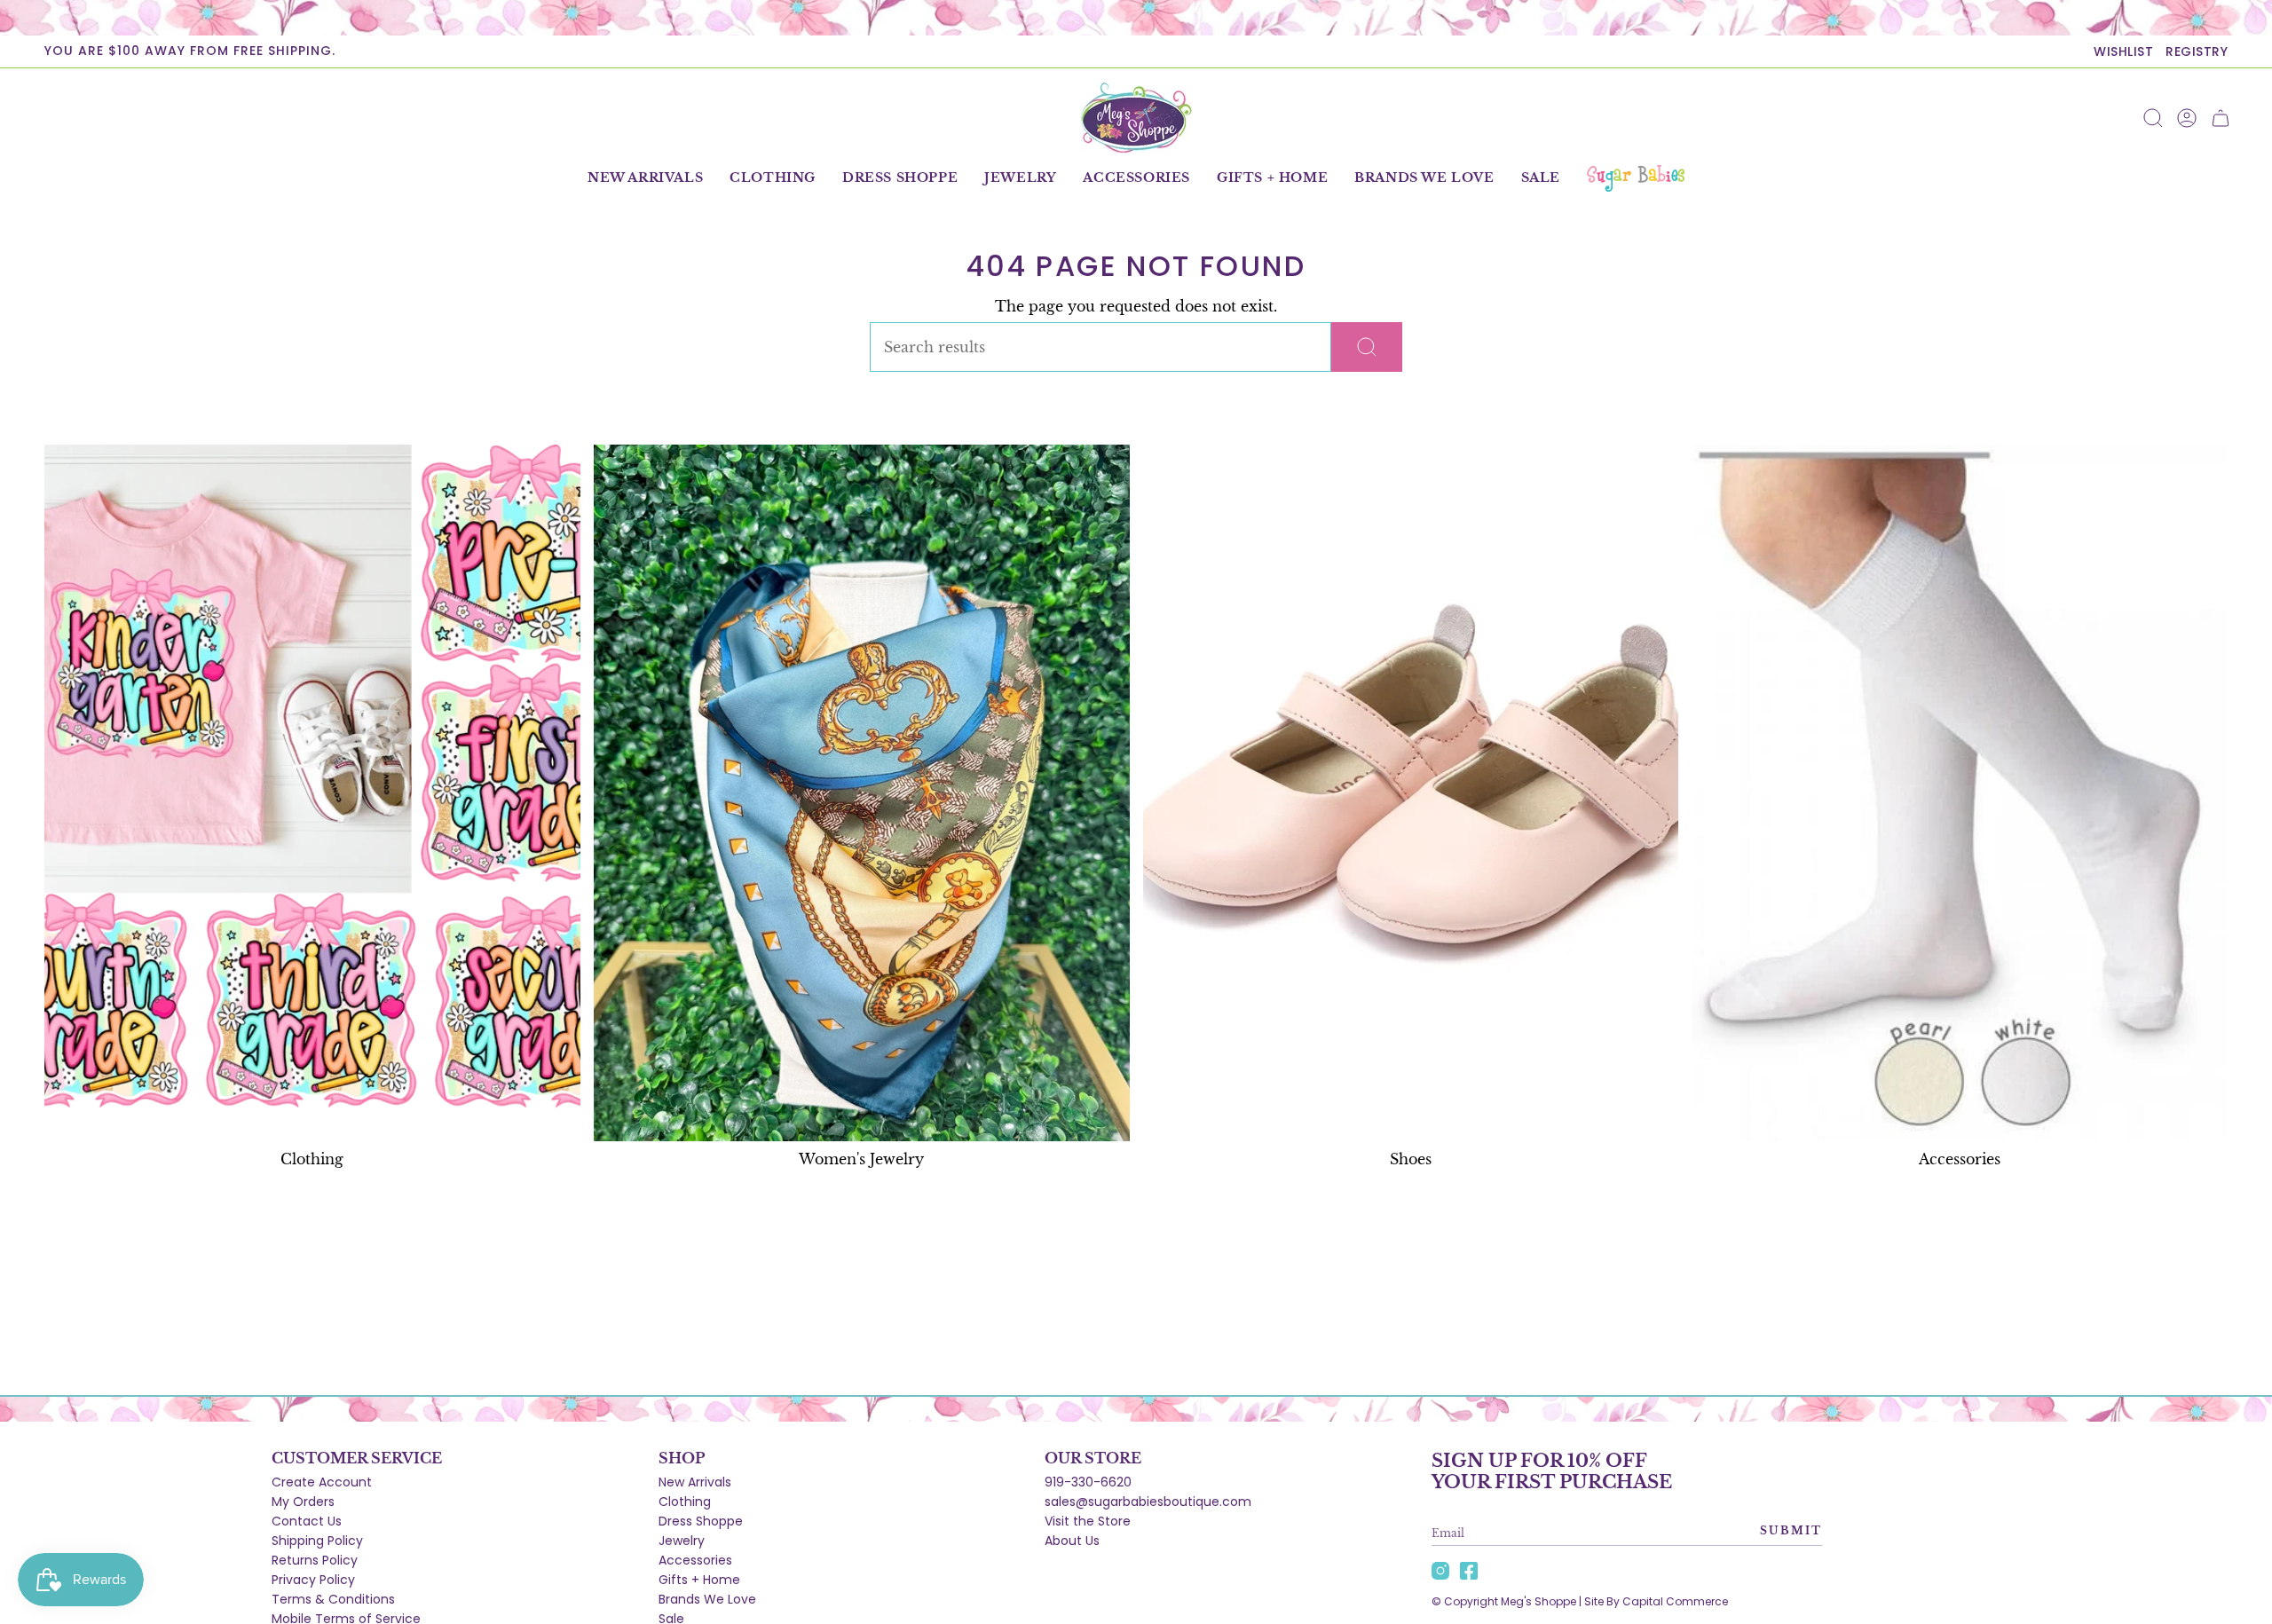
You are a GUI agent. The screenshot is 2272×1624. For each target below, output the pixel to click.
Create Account (322, 1482)
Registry (2197, 51)
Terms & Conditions (333, 1599)
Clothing (685, 1502)
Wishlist (2123, 51)
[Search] (1367, 347)
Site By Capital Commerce (1656, 1601)
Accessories (695, 1560)
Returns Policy (315, 1560)
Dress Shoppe (701, 1521)
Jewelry (682, 1541)
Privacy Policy (313, 1580)
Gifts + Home (699, 1580)
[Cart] (2221, 118)
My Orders (303, 1502)
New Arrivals (695, 1482)
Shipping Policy (317, 1541)
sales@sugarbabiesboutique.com (1148, 1502)
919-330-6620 (1088, 1482)
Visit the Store (1088, 1521)
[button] (773, 178)
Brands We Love (707, 1599)
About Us (1072, 1541)
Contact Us (307, 1521)
